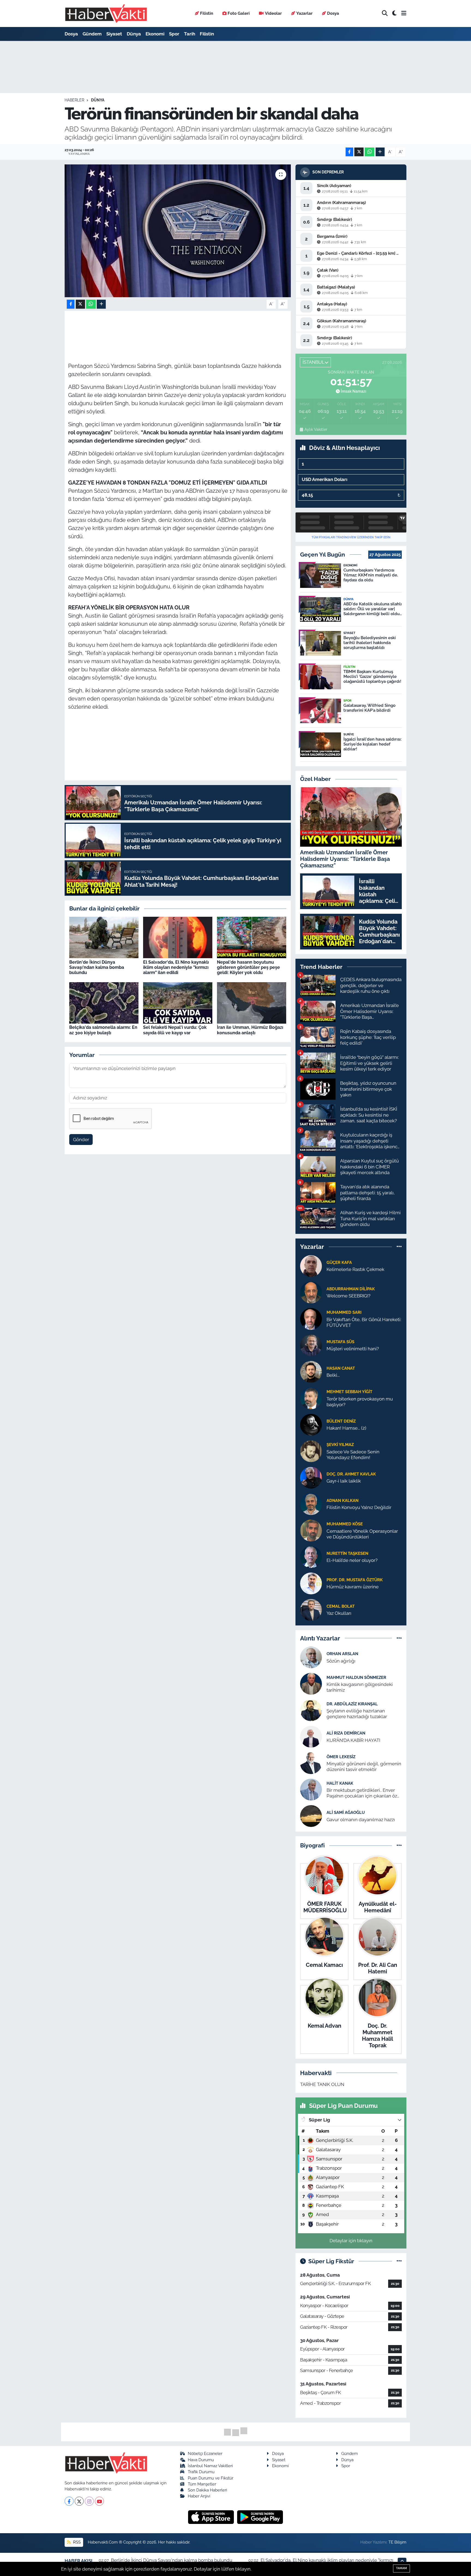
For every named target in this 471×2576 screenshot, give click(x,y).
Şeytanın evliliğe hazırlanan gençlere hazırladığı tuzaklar (357, 1714)
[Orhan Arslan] (311, 1657)
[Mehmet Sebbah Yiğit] (311, 1398)
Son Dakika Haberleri (207, 2490)
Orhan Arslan (342, 1654)
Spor (174, 34)
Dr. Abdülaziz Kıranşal (352, 1704)
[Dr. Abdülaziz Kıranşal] (311, 1710)
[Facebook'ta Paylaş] (349, 152)
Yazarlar (304, 13)
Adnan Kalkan (342, 1500)
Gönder (81, 1140)
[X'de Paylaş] (359, 152)
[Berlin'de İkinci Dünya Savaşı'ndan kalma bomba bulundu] (104, 937)
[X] (79, 2501)
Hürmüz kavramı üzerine (353, 1587)
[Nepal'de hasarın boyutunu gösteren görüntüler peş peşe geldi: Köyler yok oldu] (252, 937)
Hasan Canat (341, 1368)
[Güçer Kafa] (311, 1266)
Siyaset (114, 34)
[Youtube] (99, 2501)
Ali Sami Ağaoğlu (346, 1812)
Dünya (134, 34)
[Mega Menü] (404, 13)
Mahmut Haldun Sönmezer (356, 1677)
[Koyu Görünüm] (394, 13)
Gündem (92, 34)
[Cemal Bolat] (311, 1609)
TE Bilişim (397, 2542)
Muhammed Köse (345, 1524)
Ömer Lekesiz (341, 1757)
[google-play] (260, 2517)
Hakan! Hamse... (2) (346, 1428)
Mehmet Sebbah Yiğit (349, 1392)
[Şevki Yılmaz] (311, 1451)
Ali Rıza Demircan (346, 1733)
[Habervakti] (106, 13)
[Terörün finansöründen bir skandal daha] (178, 231)
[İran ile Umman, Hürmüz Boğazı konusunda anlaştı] (252, 1002)
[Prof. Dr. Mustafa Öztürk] (311, 1583)
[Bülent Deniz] (311, 1424)
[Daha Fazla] (380, 152)
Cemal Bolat (341, 1606)
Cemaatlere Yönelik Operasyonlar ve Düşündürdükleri (362, 1534)
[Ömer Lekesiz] (311, 1763)
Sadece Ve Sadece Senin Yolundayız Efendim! (353, 1455)
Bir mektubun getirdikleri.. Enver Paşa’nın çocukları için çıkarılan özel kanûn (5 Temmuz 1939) (364, 1793)
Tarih (190, 34)
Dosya (333, 13)
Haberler (74, 100)
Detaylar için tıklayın (351, 2241)
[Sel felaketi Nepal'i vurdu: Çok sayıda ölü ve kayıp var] (178, 1002)
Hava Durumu (201, 2460)
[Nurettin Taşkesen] (311, 1556)
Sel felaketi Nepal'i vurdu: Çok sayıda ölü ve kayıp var (175, 1030)
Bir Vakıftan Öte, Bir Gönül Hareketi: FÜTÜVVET (364, 1322)
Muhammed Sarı (344, 1312)
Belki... (333, 1375)
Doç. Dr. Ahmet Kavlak (351, 1474)
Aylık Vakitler (316, 429)
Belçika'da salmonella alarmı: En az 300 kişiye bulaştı (103, 1030)
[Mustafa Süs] (311, 1345)
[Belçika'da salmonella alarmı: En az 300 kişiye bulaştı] (104, 1002)
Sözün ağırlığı (341, 1661)
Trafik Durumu (201, 2472)
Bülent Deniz (341, 1421)
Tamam (401, 2568)
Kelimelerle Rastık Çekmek (355, 1269)
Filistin (207, 13)
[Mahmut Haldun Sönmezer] (311, 1684)
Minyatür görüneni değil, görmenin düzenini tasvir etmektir (364, 1767)
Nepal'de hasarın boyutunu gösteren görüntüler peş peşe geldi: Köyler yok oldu (248, 967)
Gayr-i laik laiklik (344, 1481)
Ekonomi (155, 34)
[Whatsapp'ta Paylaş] (369, 152)
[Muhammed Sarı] (311, 1318)
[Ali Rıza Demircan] (311, 1736)
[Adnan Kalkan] (311, 1504)
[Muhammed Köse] (311, 1530)
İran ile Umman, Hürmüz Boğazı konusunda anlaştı (250, 1030)
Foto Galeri (239, 13)
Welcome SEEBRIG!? (348, 1296)
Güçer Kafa (339, 1262)
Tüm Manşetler (202, 2484)
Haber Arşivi (199, 2496)
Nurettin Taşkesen (347, 1553)
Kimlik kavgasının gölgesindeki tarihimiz (360, 1687)
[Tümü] (399, 1247)
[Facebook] (69, 2501)
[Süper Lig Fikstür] (399, 2261)
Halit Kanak (340, 1783)
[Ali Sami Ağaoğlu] (311, 1816)
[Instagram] (89, 2501)
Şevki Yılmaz (340, 1445)
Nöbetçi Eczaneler (205, 2453)
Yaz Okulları (339, 1613)
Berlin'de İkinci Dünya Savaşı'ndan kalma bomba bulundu (97, 967)
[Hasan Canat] (311, 1371)
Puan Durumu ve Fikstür (211, 2478)
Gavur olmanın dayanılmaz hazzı (361, 1820)
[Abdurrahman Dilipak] (311, 1292)
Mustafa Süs (340, 1342)
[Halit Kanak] (311, 1789)
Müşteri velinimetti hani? (353, 1349)
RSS (76, 2542)
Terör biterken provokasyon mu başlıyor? (360, 1402)
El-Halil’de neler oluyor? (352, 1560)
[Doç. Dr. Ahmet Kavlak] (311, 1477)
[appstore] (212, 2517)
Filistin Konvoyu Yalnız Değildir (359, 1507)
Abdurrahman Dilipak (351, 1289)
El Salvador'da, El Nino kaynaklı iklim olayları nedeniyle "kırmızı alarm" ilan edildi (176, 967)
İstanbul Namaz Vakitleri (210, 2466)
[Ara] (385, 13)
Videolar (273, 13)
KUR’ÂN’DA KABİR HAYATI (353, 1740)
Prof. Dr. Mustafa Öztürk (355, 1580)
